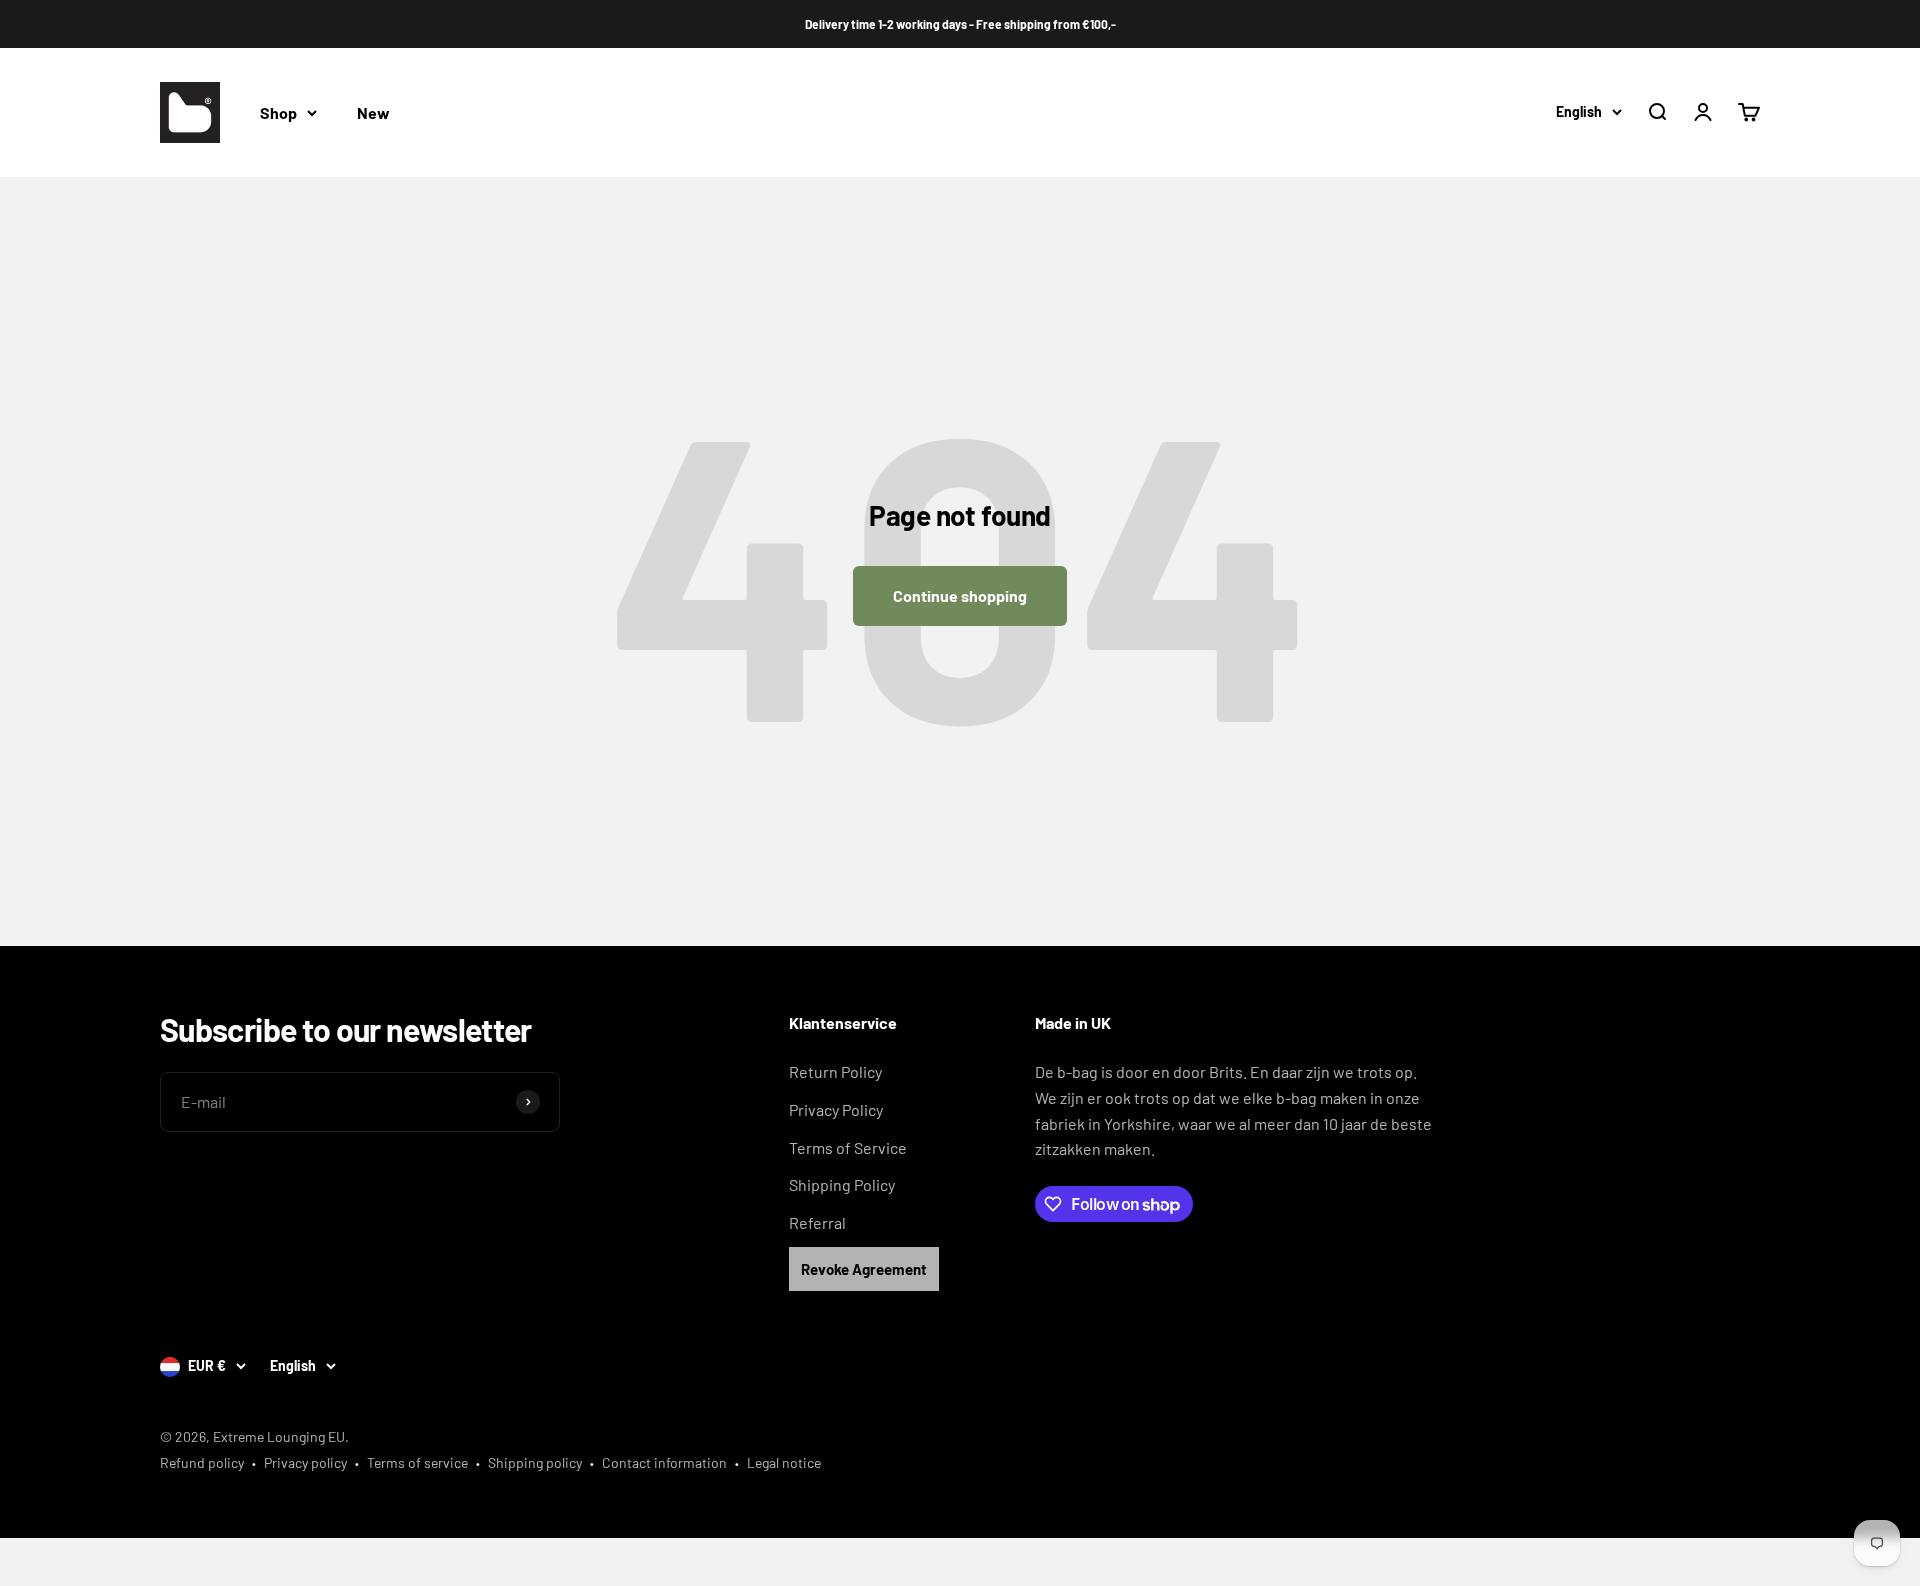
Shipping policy (535, 1462)
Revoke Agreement (864, 1269)
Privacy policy (305, 1462)
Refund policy (202, 1462)
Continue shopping (960, 595)
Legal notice (784, 1462)
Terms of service (417, 1462)
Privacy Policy (836, 1109)
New (373, 112)
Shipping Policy (842, 1184)
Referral (817, 1222)
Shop (278, 112)
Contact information (664, 1462)
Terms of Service (848, 1147)
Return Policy (835, 1071)
